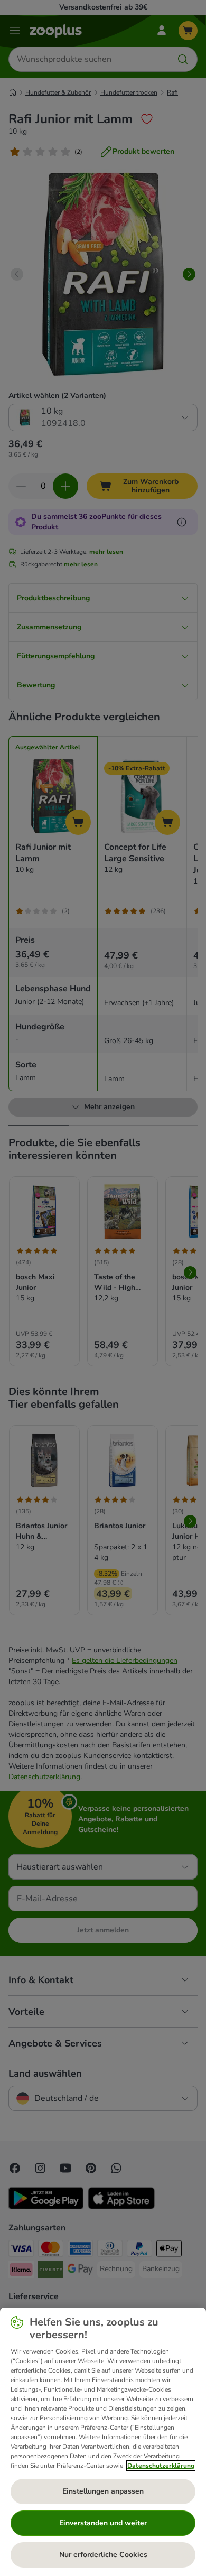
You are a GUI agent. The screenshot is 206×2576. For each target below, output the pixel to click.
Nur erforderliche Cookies (103, 2555)
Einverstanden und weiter (103, 2523)
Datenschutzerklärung (161, 2466)
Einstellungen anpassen (103, 2491)
